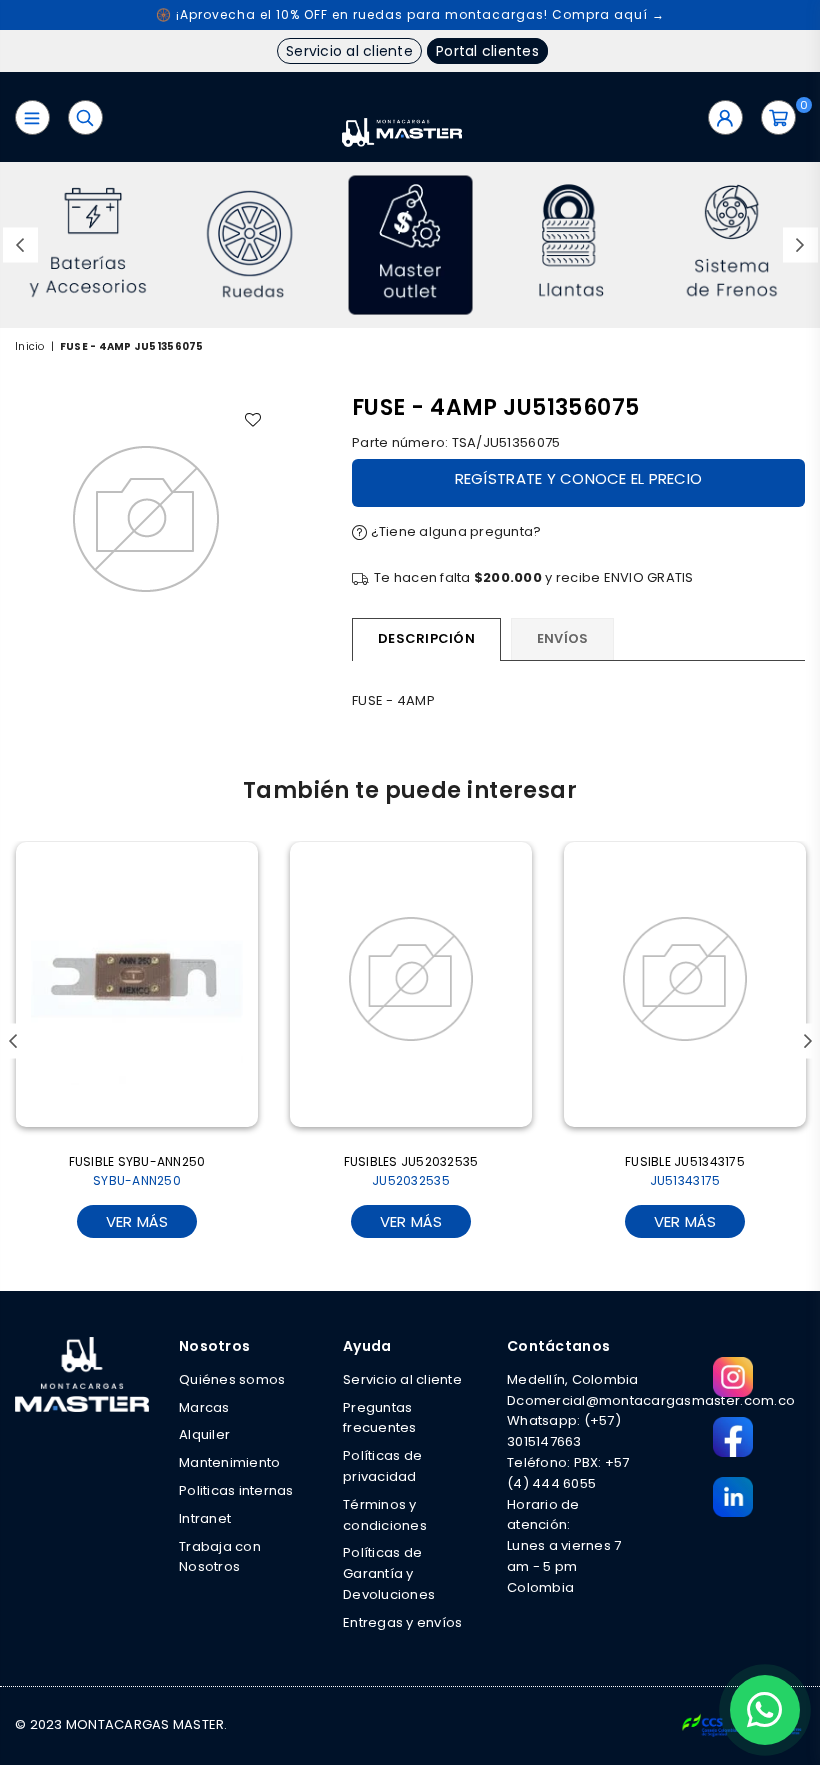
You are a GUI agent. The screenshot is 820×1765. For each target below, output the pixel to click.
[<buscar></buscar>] (85, 117)
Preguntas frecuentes (380, 1418)
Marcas (204, 1407)
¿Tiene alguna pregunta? (454, 531)
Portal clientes (487, 51)
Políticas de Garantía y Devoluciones (389, 1573)
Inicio (30, 346)
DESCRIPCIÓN (426, 638)
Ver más (137, 1221)
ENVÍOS (563, 638)
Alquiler (204, 1434)
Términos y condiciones (385, 1515)
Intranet (205, 1518)
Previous (20, 245)
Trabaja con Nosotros (220, 1557)
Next (800, 245)
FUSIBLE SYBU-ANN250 (137, 1171)
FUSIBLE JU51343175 (685, 1171)
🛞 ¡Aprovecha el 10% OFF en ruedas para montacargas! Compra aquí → (410, 14)
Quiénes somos (232, 1379)
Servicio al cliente (349, 51)
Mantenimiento (229, 1462)
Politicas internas (236, 1490)
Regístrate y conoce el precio (579, 478)
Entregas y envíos (402, 1622)
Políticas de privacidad (382, 1466)
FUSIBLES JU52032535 (411, 1171)
